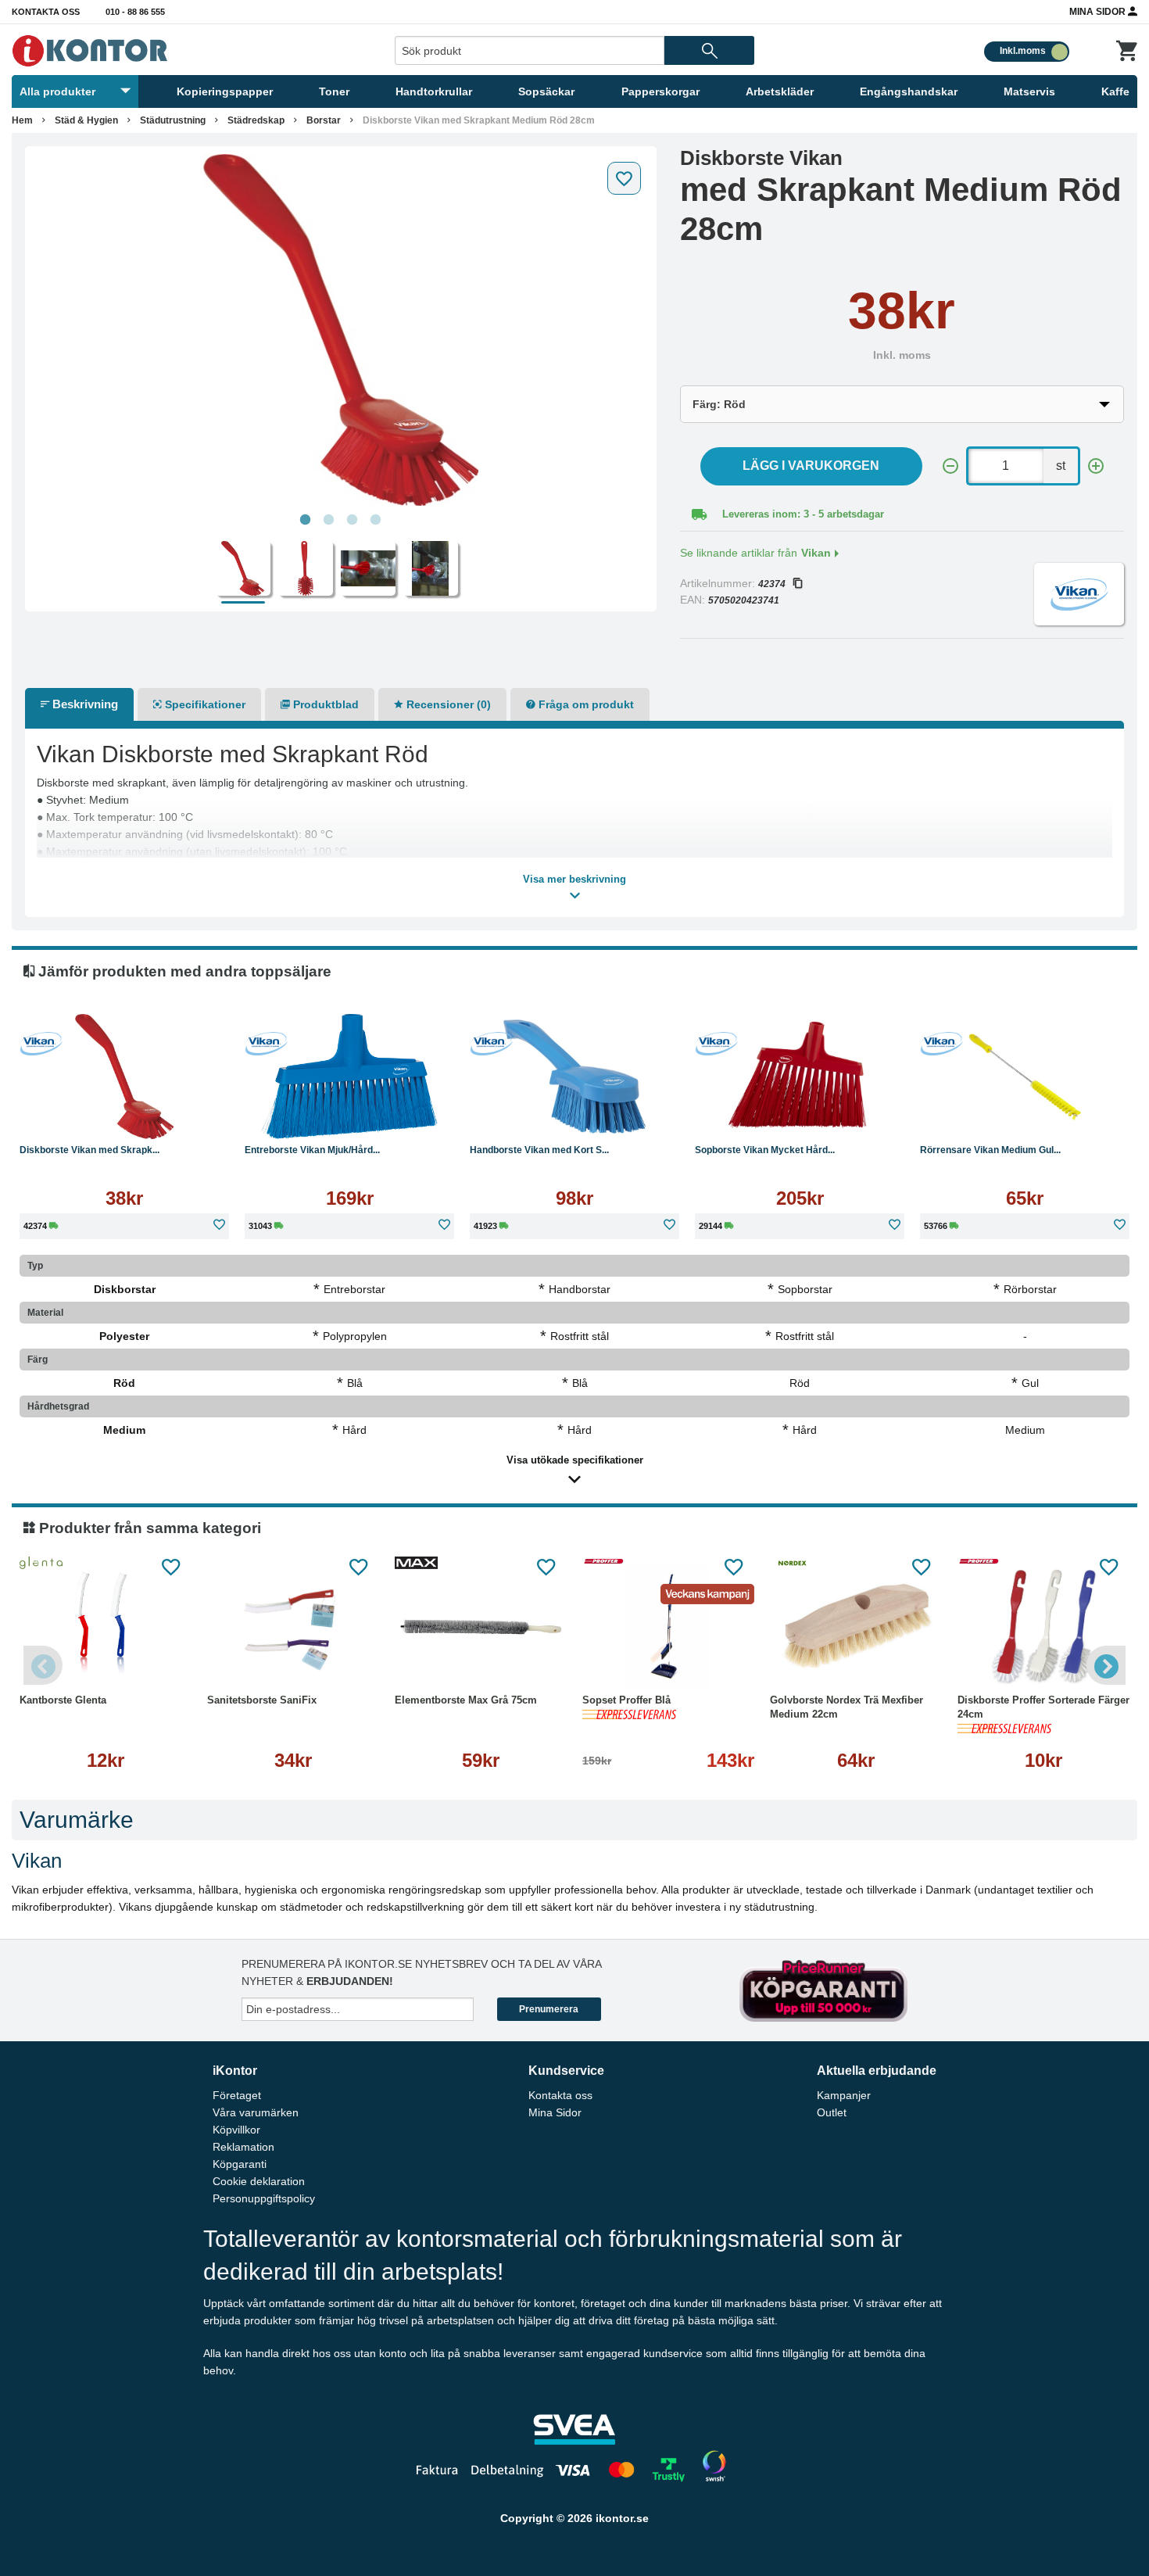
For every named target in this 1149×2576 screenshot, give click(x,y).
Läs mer (183, 1115)
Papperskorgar (660, 91)
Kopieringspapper (225, 91)
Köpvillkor (236, 2130)
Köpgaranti (240, 2164)
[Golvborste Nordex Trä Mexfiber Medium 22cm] (856, 1627)
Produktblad (324, 704)
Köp (70, 1115)
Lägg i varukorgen (811, 466)
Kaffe (1115, 91)
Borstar (324, 120)
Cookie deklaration (259, 2181)
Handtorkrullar (434, 91)
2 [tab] (329, 520)
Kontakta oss (46, 12)
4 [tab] (376, 520)
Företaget (237, 2095)
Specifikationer (204, 704)
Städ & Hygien (86, 120)
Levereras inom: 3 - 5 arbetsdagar (803, 514)
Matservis (1029, 91)
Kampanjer (844, 2095)
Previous (43, 1665)
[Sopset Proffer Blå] (668, 1627)
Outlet (832, 2112)
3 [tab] (353, 520)
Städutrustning (173, 120)
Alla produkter (57, 91)
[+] (1096, 466)
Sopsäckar (546, 91)
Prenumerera (549, 2009)
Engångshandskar (909, 91)
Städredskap (256, 120)
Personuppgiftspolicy (264, 2198)
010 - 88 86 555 (135, 12)
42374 (772, 584)
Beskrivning (84, 704)
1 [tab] (306, 520)
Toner (334, 91)
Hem (22, 120)
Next (1106, 1665)
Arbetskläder (780, 91)
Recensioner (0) (447, 704)
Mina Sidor (1099, 12)
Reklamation (243, 2147)
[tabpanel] (341, 330)
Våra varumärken (256, 2112)
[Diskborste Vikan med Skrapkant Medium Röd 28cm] (341, 330)
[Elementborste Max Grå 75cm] (481, 1627)
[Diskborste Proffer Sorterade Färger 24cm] (1043, 1627)
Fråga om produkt (585, 704)
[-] (950, 466)
